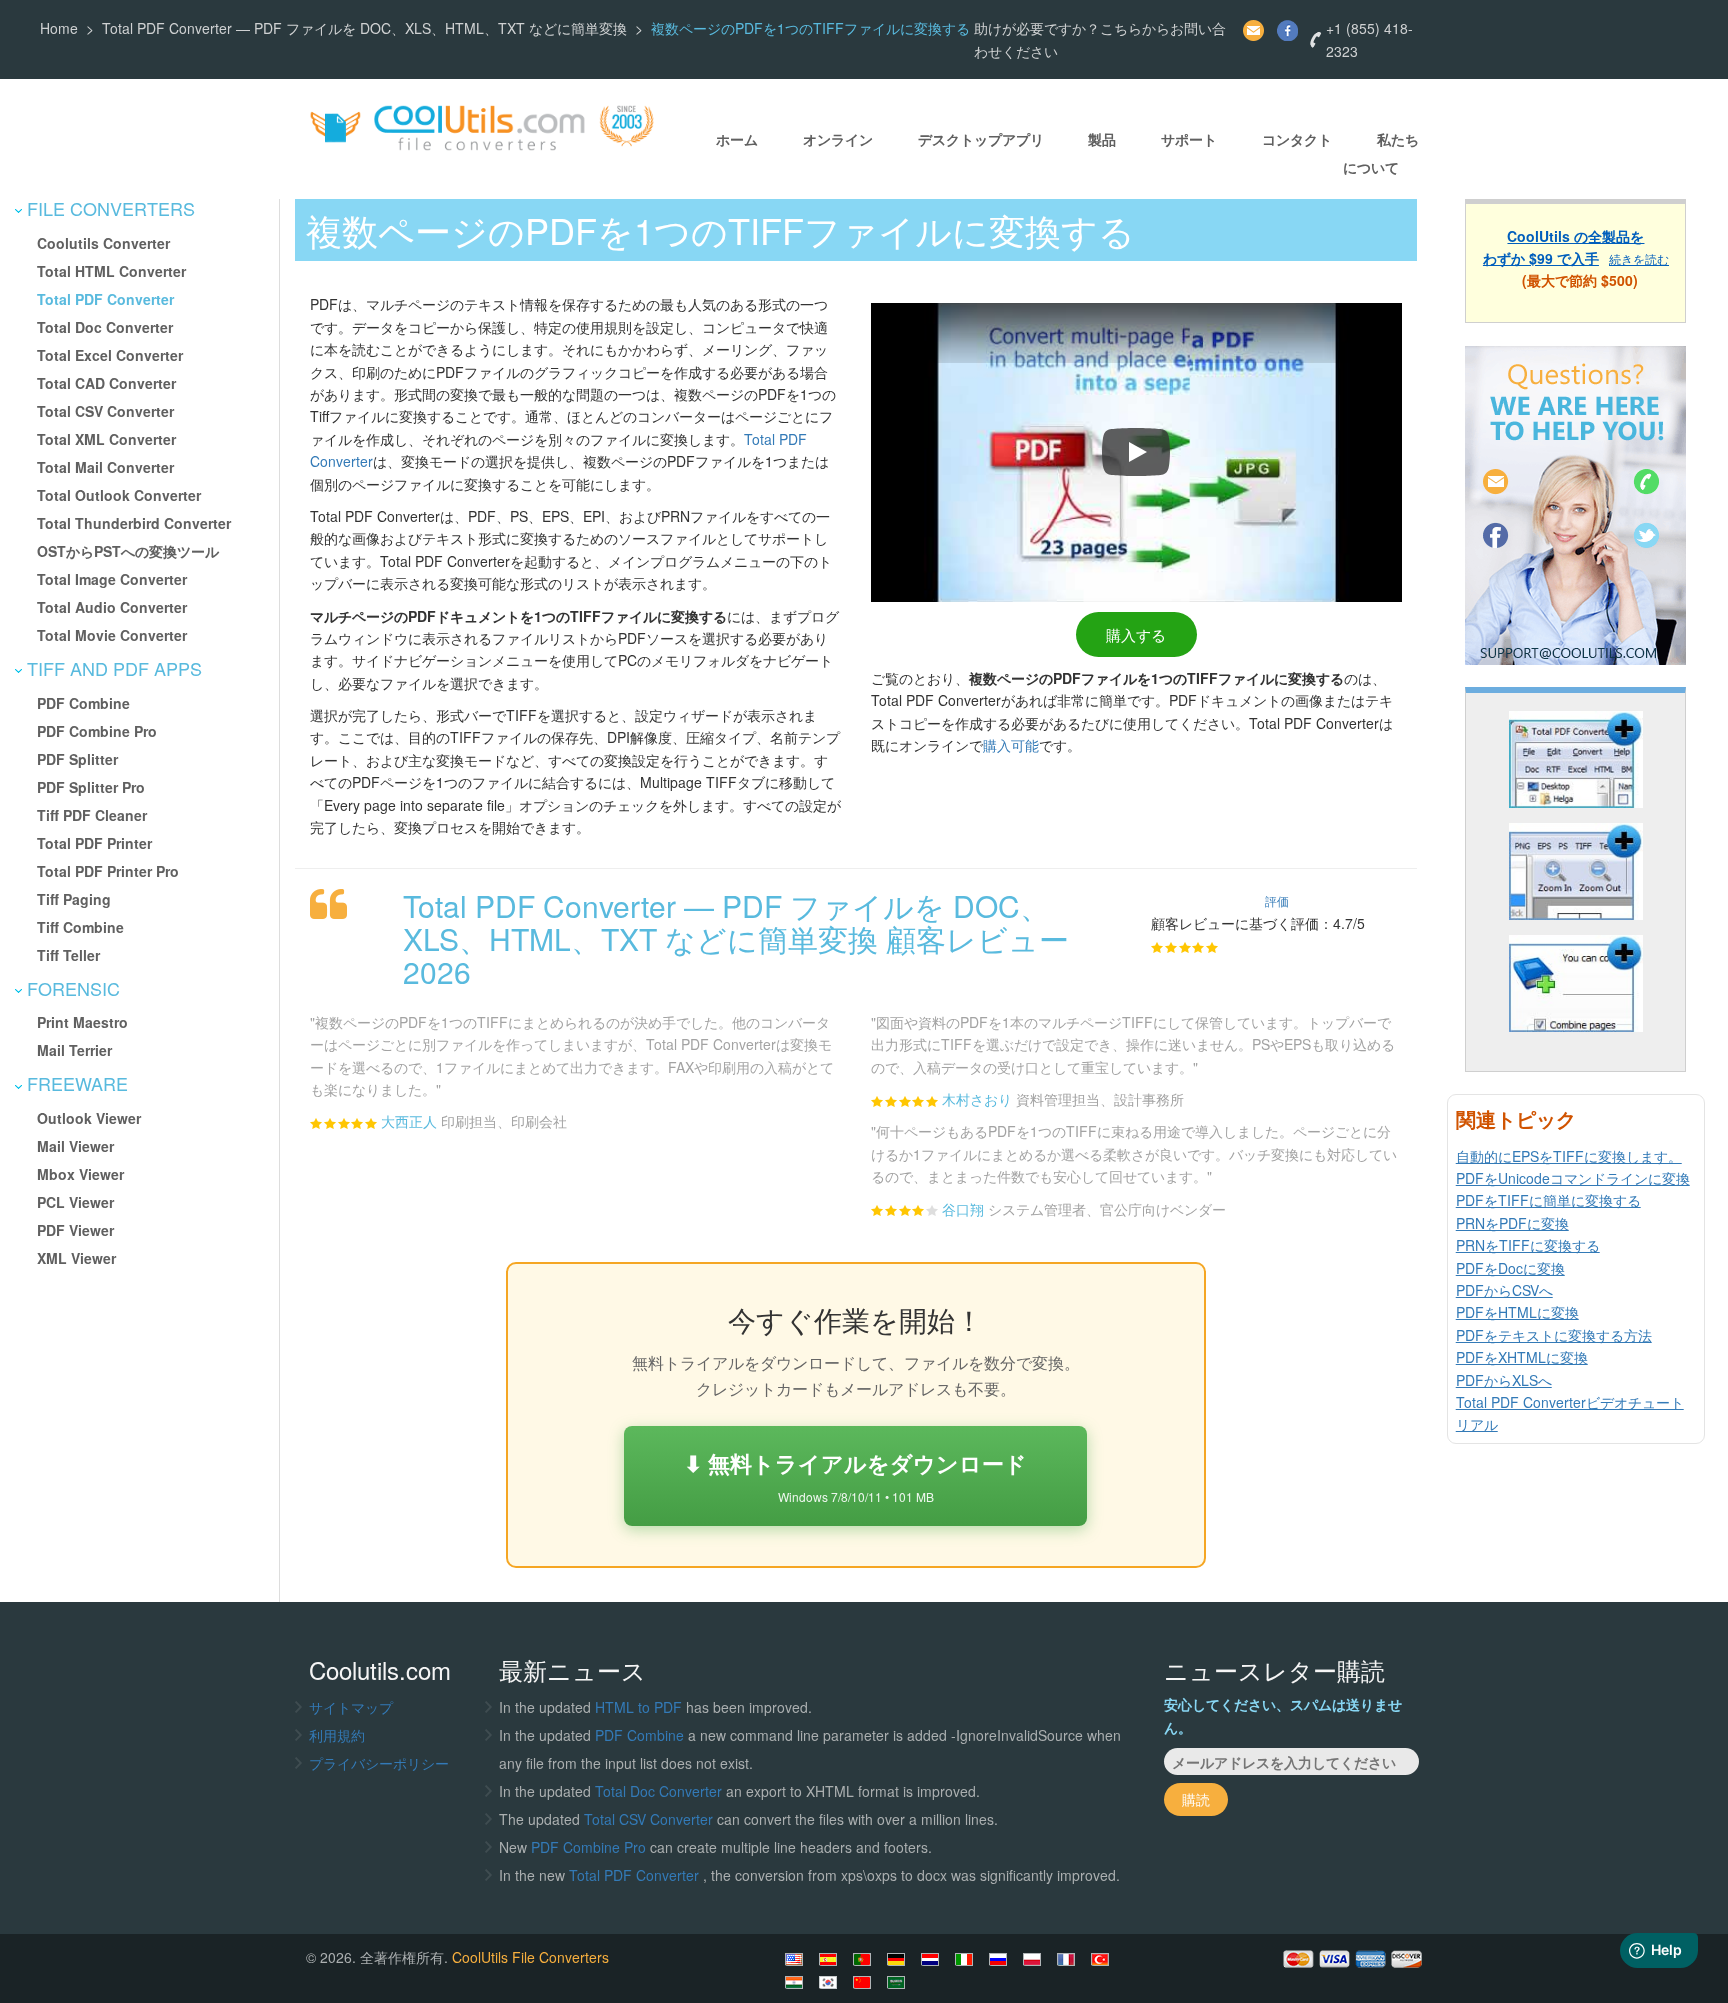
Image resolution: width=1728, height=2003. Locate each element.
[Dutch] (933, 1959)
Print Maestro (82, 1022)
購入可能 (1011, 745)
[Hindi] (797, 1982)
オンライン (838, 140)
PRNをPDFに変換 (1512, 1223)
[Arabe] (899, 1982)
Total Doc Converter (105, 327)
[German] (899, 1959)
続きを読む (1639, 258)
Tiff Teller (68, 955)
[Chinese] (865, 1982)
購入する (1136, 634)
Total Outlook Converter (119, 495)
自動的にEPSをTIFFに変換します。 (1569, 1156)
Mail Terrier (74, 1050)
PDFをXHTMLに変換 (1522, 1357)
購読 (1196, 1799)
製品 (1102, 140)
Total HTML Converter (111, 271)
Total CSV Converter (105, 411)
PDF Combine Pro (97, 731)
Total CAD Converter (106, 383)
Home (59, 28)
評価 (1277, 900)
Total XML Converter (106, 439)
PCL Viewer (75, 1202)
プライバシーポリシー (379, 1763)
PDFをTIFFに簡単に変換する (1548, 1200)
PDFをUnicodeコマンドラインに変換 (1573, 1178)
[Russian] (1001, 1959)
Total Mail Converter (105, 467)
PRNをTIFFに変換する (1528, 1245)
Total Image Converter (112, 579)
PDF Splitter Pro (91, 787)
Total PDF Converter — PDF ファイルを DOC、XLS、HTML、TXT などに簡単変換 (364, 28)
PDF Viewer (75, 1230)
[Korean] (831, 1982)
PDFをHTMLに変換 (1517, 1312)
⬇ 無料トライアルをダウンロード (855, 1475)
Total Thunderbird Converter (134, 523)
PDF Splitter (77, 759)
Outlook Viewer (89, 1118)
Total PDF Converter (105, 299)
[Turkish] (1103, 1959)
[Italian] (967, 1959)
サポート (1189, 140)
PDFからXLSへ (1504, 1380)
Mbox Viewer (80, 1174)
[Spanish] (831, 1959)
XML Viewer (76, 1258)
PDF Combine (83, 703)
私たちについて (1381, 154)
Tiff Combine (80, 927)
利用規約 (337, 1735)
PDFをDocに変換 (1510, 1268)
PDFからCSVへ (1504, 1290)
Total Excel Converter (110, 355)
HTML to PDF (638, 1707)
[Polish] (1035, 1959)
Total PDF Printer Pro (108, 871)
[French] (1069, 1959)
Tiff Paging (74, 899)
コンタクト (1297, 140)
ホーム (737, 140)
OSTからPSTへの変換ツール (128, 551)
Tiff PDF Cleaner (92, 815)
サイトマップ (351, 1707)
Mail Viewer (75, 1146)
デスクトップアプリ (981, 140)
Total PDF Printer (94, 843)
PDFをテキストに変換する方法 (1554, 1335)
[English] (797, 1959)
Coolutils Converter (103, 243)
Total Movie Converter (112, 635)
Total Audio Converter (112, 607)
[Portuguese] (865, 1959)
